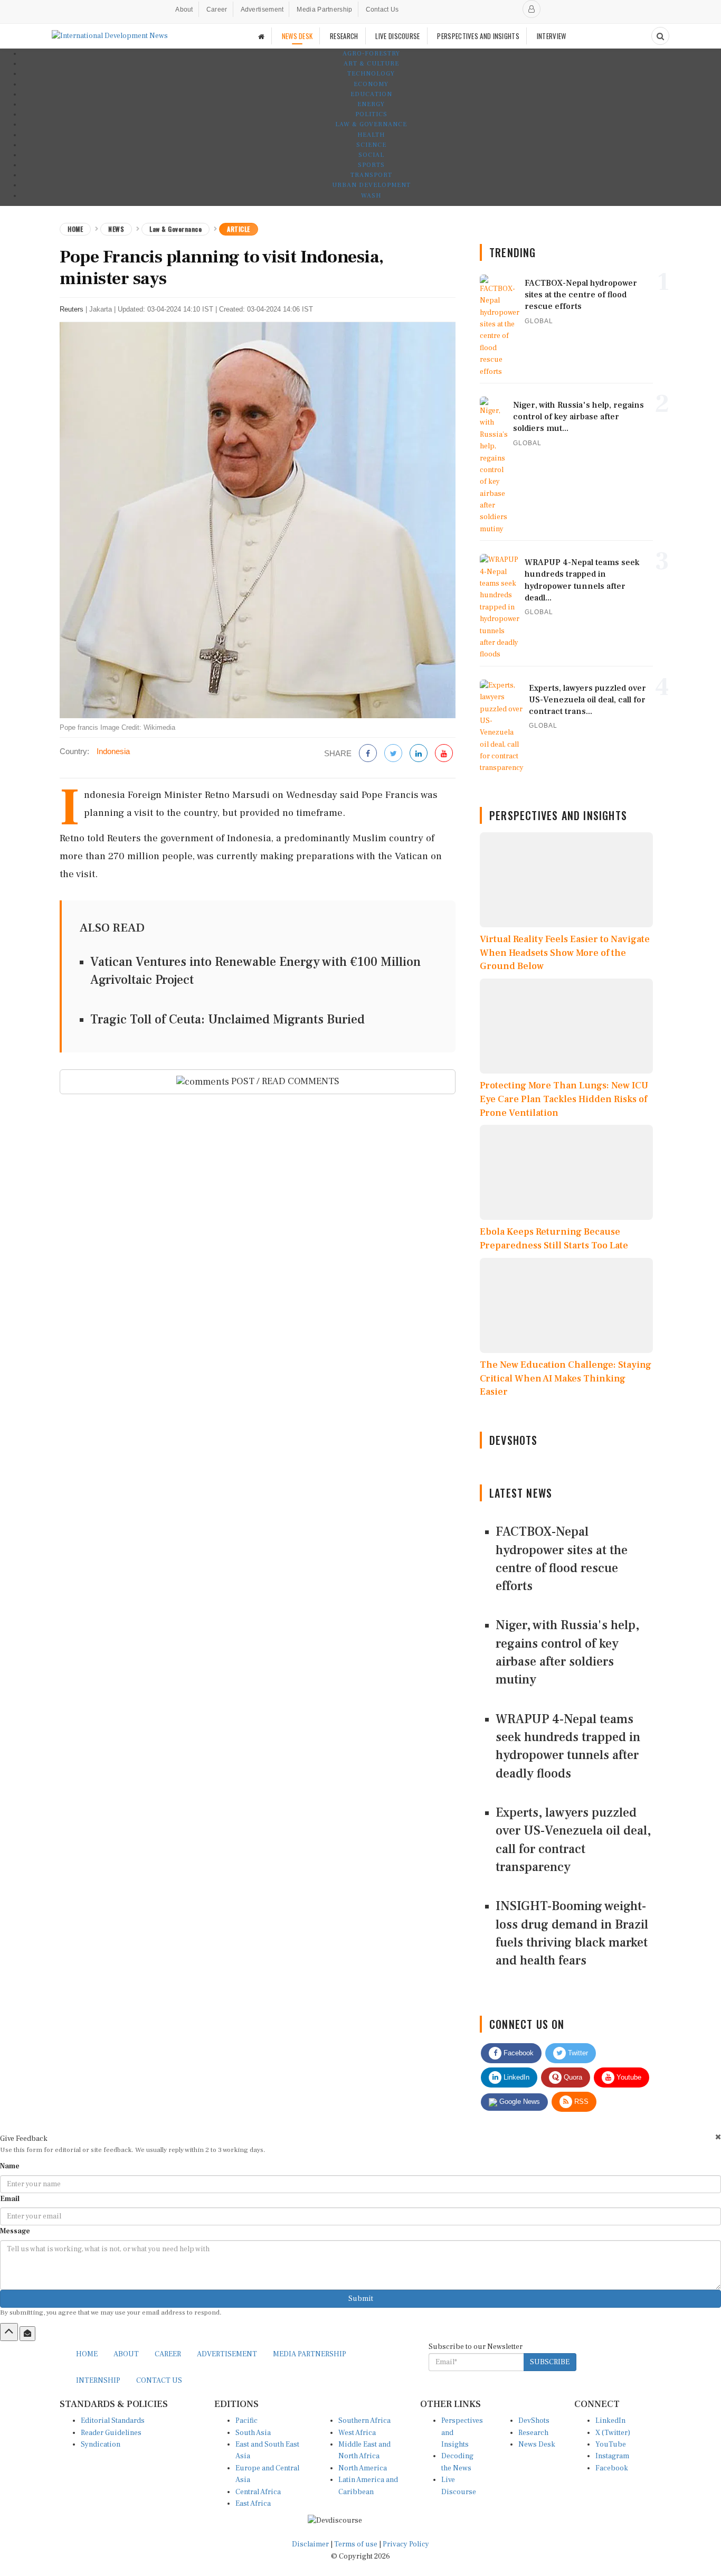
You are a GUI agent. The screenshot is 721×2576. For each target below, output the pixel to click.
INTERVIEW (552, 36)
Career (217, 10)
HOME (87, 2354)
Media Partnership (324, 10)
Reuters (72, 309)
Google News (519, 2102)
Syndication (101, 2445)
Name (10, 2166)
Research (533, 2433)
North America (363, 2468)
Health (371, 135)
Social (371, 155)
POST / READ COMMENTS (284, 1081)
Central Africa (258, 2492)
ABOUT (126, 2354)
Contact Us (382, 10)
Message (15, 2231)
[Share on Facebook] (368, 754)
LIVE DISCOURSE (397, 36)
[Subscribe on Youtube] (444, 754)
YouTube (611, 2445)
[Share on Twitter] (393, 754)
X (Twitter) (613, 2433)
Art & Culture (371, 64)
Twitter (577, 2053)
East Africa (253, 2504)
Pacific (246, 2421)
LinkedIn (515, 2077)
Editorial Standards (113, 2421)
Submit (361, 2299)
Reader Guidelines (111, 2433)
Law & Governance (371, 124)
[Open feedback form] (27, 2334)
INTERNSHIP (98, 2381)
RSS (580, 2102)
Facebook (518, 2053)
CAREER (168, 2354)
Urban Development (371, 185)
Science (371, 145)
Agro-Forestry (371, 54)
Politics (371, 114)
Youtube (628, 2077)
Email (10, 2199)
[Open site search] (660, 36)
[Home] (261, 36)
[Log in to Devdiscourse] (532, 9)
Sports (371, 165)
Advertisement (262, 10)
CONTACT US (159, 2381)
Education (371, 94)
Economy (371, 84)
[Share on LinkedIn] (419, 754)
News (116, 229)
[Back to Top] (9, 2332)
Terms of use (357, 2544)
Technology (371, 74)
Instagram (612, 2456)
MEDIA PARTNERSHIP (310, 2354)
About (184, 10)
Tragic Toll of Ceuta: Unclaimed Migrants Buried (227, 1019)
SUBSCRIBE (550, 2362)
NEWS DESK (297, 36)
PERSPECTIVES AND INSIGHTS (478, 36)
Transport (371, 175)
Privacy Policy (406, 2544)
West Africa (357, 2433)
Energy (371, 104)
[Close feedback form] (718, 2137)
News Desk (537, 2445)
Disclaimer (310, 2544)
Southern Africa (364, 2421)
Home (75, 229)
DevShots (534, 2421)
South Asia (253, 2433)
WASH (371, 196)
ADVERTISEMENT (227, 2354)
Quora (572, 2077)
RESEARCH (344, 36)
